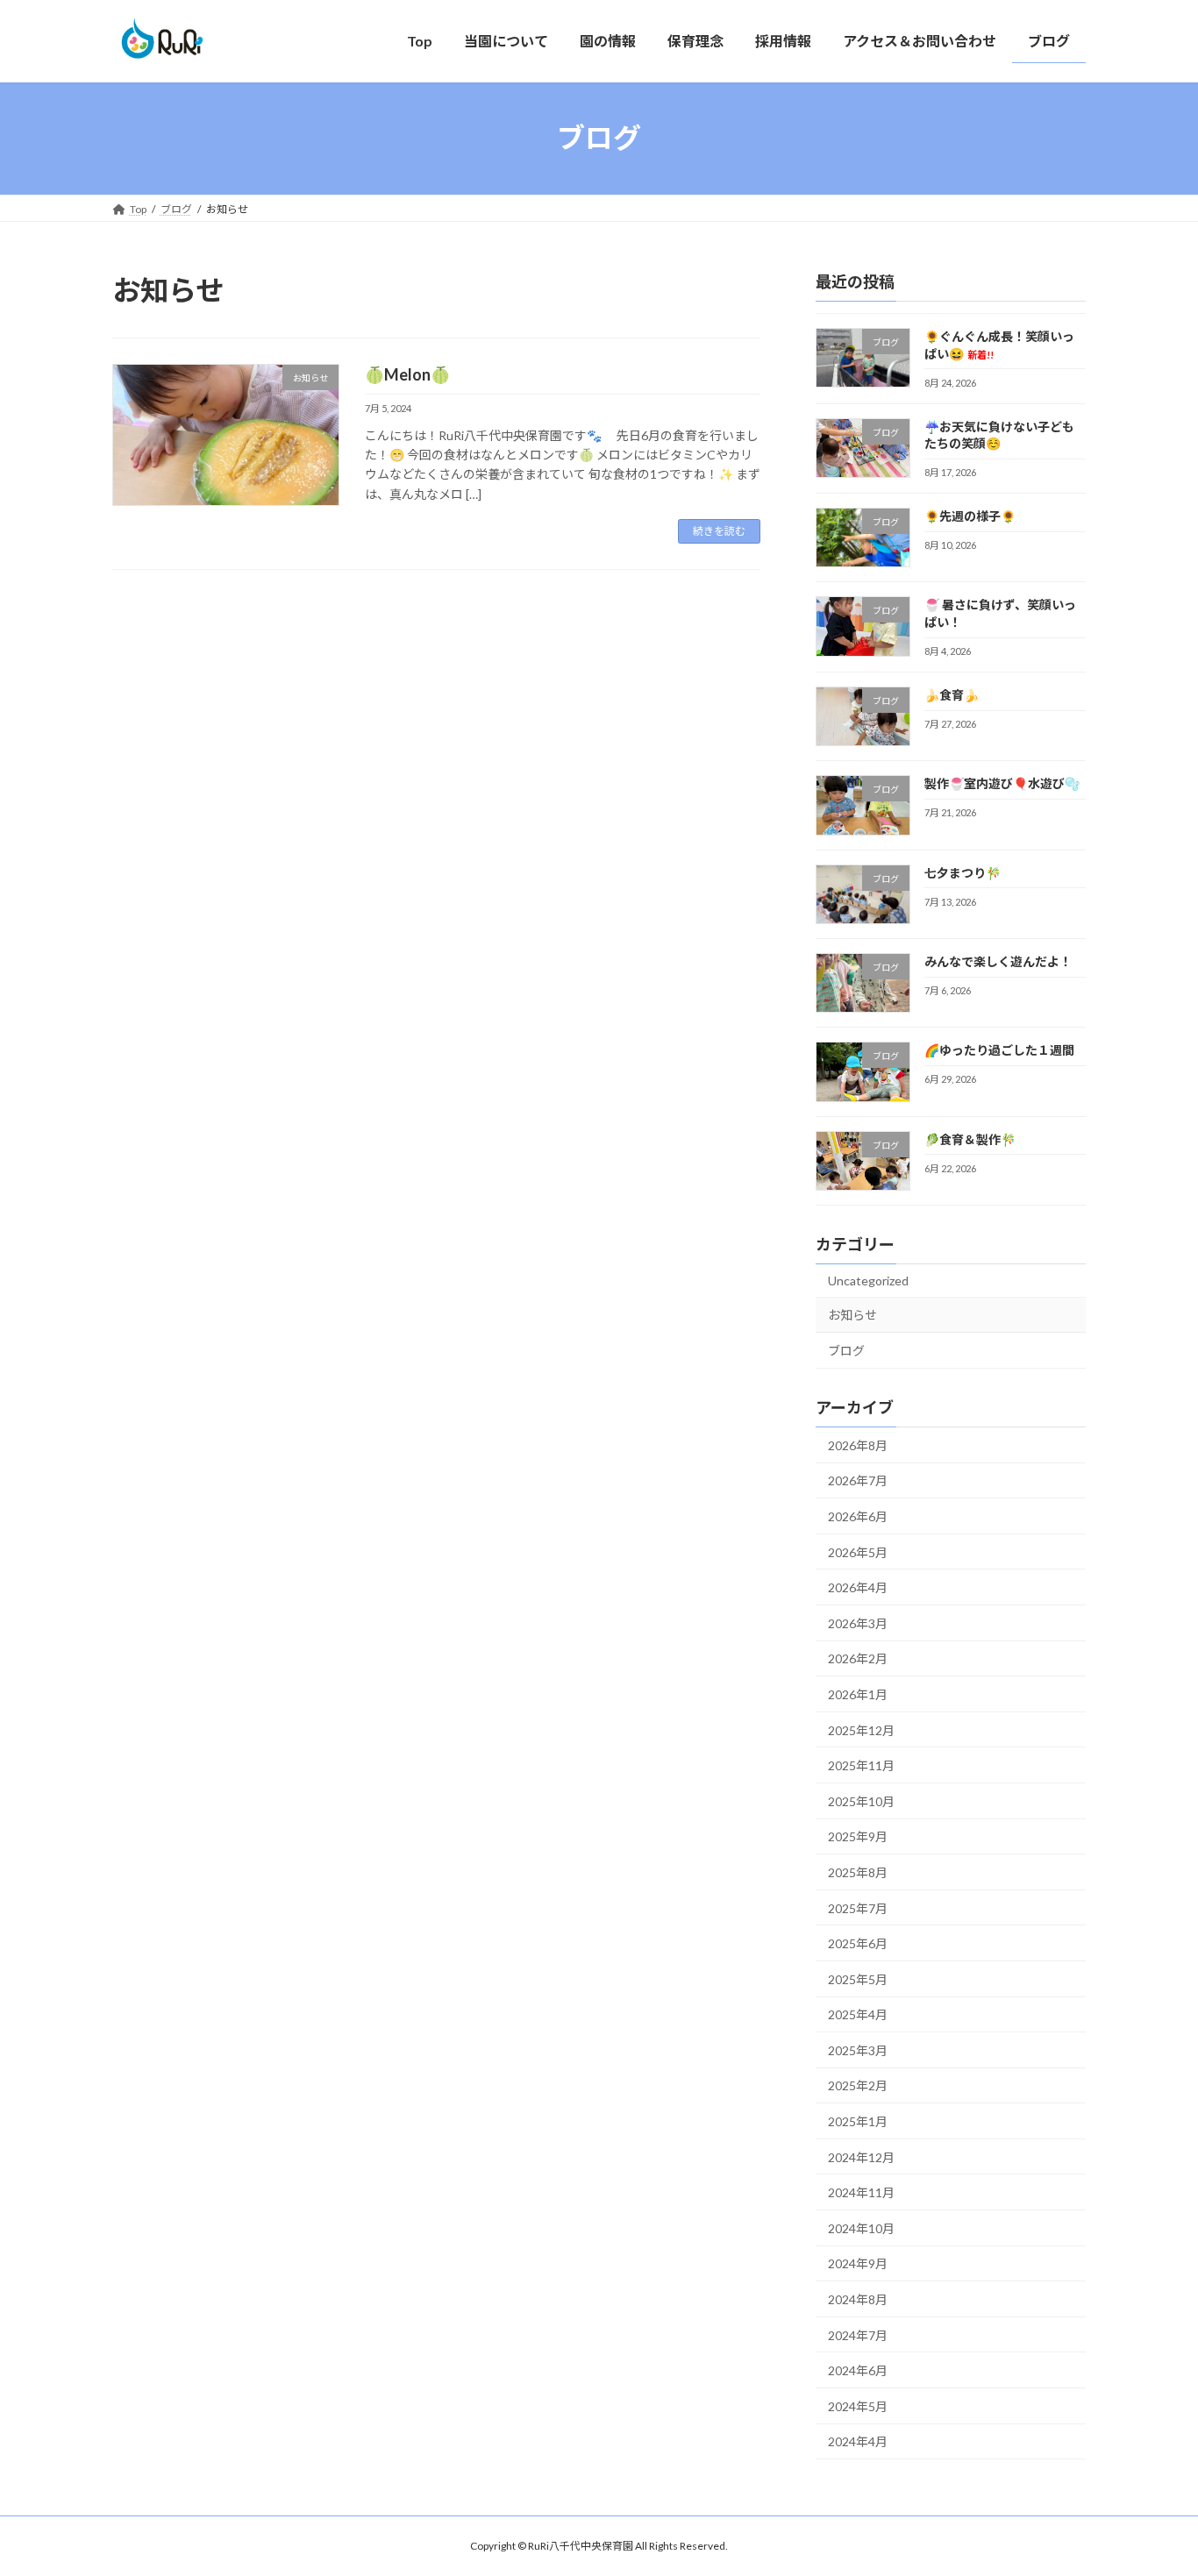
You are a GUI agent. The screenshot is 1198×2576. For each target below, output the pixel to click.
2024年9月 (858, 2263)
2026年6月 (858, 1516)
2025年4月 (858, 2014)
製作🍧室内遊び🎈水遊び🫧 (1002, 783)
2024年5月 (858, 2405)
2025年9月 (858, 1836)
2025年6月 (858, 1943)
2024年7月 (858, 2334)
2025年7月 (858, 1907)
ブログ (846, 1351)
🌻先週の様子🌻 (970, 516)
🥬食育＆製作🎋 (970, 1139)
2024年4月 (858, 2441)
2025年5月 (858, 1978)
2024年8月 (858, 2299)
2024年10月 (861, 2227)
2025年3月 (858, 2049)
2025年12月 (861, 1729)
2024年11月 (861, 2192)
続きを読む (719, 531)
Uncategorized (868, 1280)
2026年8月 (858, 1445)
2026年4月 (858, 1587)
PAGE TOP (1154, 2482)
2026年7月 (858, 1480)
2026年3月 (858, 1622)
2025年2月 (858, 2085)
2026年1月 (858, 1694)
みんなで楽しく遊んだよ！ (998, 961)
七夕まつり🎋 (963, 872)
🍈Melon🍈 (407, 374)
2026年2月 (858, 1658)
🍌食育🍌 (952, 695)
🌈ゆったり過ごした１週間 (999, 1050)
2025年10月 (861, 1800)
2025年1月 (858, 2121)
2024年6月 (858, 2370)
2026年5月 (858, 1551)
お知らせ (852, 1315)
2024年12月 (861, 2156)
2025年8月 (858, 1872)
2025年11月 (861, 1765)
